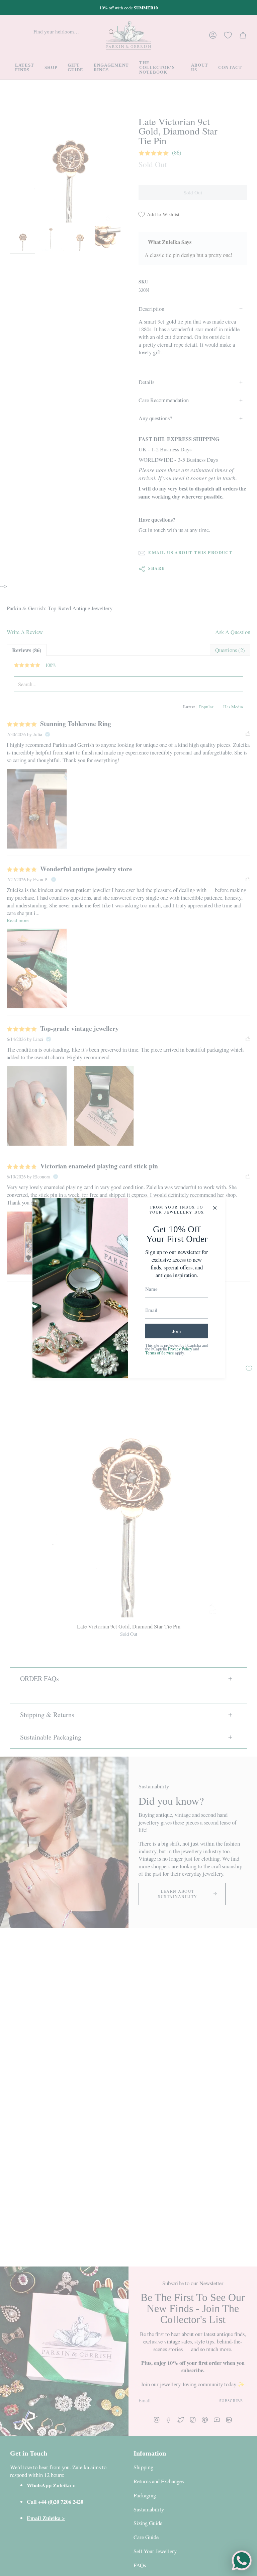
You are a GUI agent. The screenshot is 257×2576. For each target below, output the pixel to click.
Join (177, 1331)
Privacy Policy (180, 1349)
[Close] (215, 1208)
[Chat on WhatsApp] (242, 2561)
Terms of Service (160, 1353)
